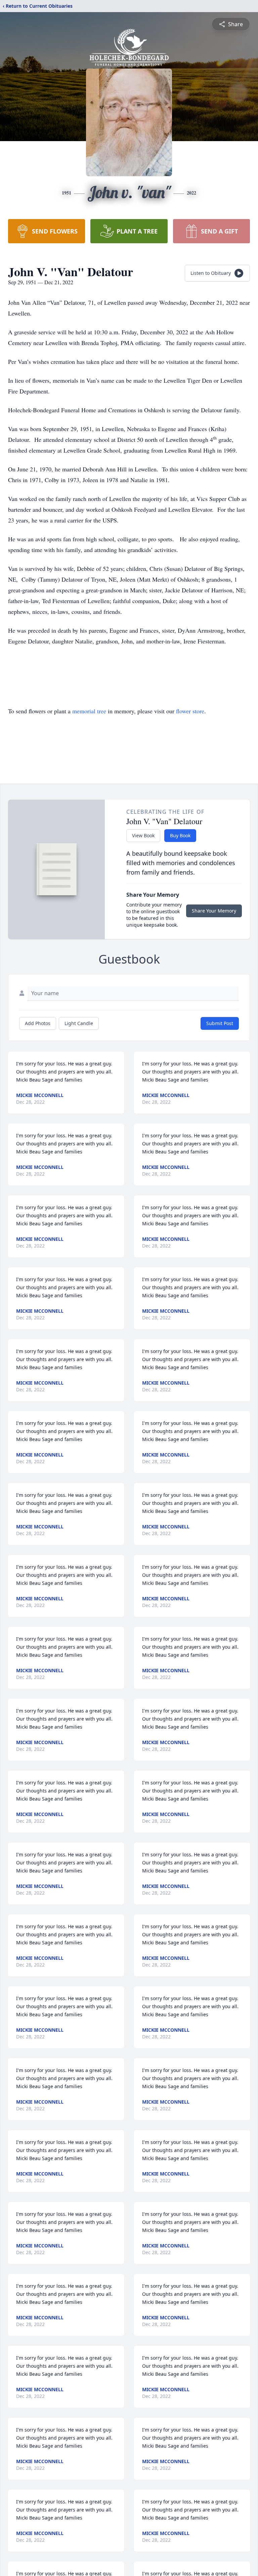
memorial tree (89, 711)
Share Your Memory (214, 911)
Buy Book (180, 835)
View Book (143, 835)
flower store (190, 711)
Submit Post (220, 1023)
